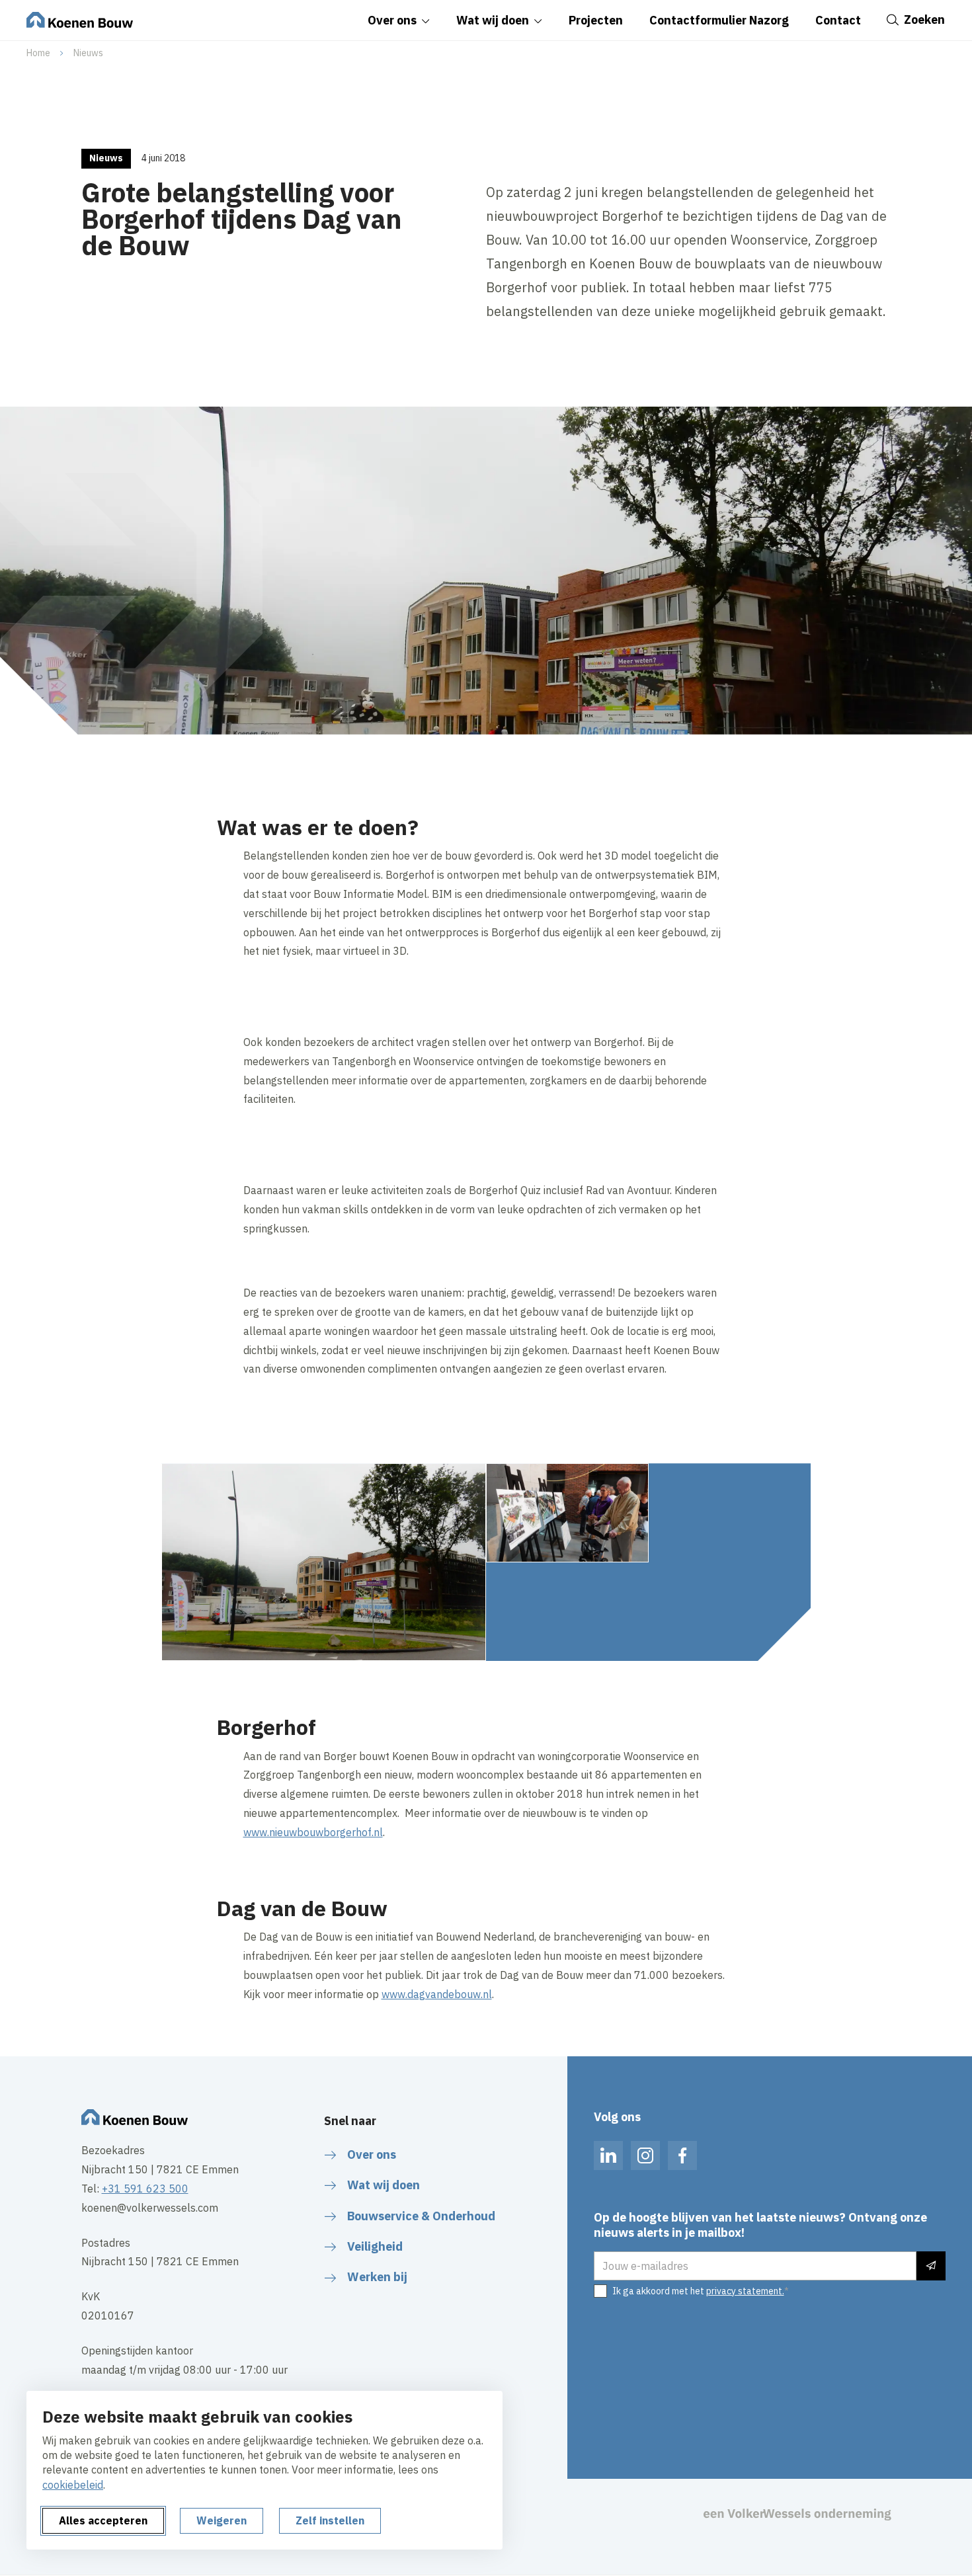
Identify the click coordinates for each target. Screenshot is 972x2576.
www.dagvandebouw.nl (437, 1994)
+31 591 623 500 (145, 2189)
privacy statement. (745, 2291)
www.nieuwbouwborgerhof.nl (313, 1832)
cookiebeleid (73, 2485)
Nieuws (88, 53)
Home (38, 53)
